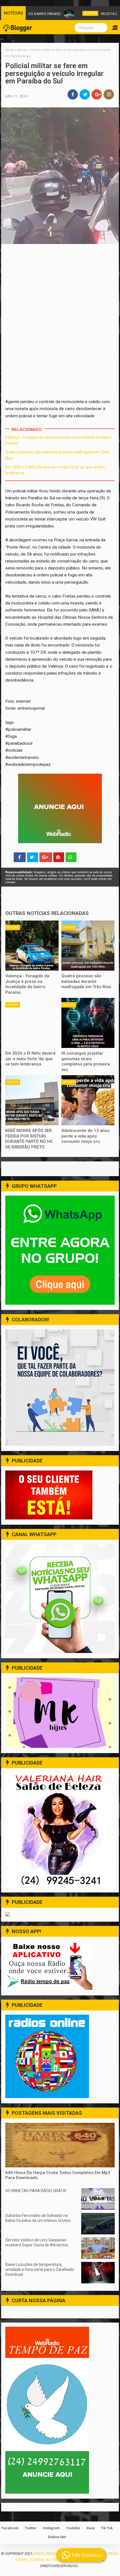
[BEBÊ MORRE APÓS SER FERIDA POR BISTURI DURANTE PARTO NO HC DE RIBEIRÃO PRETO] (32, 1100)
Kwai (90, 2528)
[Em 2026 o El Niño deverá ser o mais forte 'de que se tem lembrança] (32, 1023)
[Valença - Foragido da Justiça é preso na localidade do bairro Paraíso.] (32, 946)
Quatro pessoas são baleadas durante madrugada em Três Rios (86, 981)
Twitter (31, 2528)
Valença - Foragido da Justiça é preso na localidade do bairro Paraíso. (27, 984)
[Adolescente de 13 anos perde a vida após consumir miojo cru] (88, 1100)
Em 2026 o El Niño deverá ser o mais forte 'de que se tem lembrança (30, 1059)
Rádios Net (57, 2537)
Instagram (51, 2528)
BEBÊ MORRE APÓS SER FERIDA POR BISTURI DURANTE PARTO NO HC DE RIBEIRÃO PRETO (29, 1139)
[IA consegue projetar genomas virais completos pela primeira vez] (88, 1023)
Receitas (62, 13)
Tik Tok (107, 2528)
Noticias (13, 927)
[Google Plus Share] (46, 857)
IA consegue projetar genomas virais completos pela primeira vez (86, 1061)
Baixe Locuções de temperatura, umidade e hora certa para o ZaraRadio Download (40, 2269)
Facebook (10, 2528)
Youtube (73, 2528)
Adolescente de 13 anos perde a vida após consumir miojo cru (86, 1136)
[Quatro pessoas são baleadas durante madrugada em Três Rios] (88, 946)
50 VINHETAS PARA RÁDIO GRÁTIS (36, 2191)
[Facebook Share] (20, 857)
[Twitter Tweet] (33, 857)
